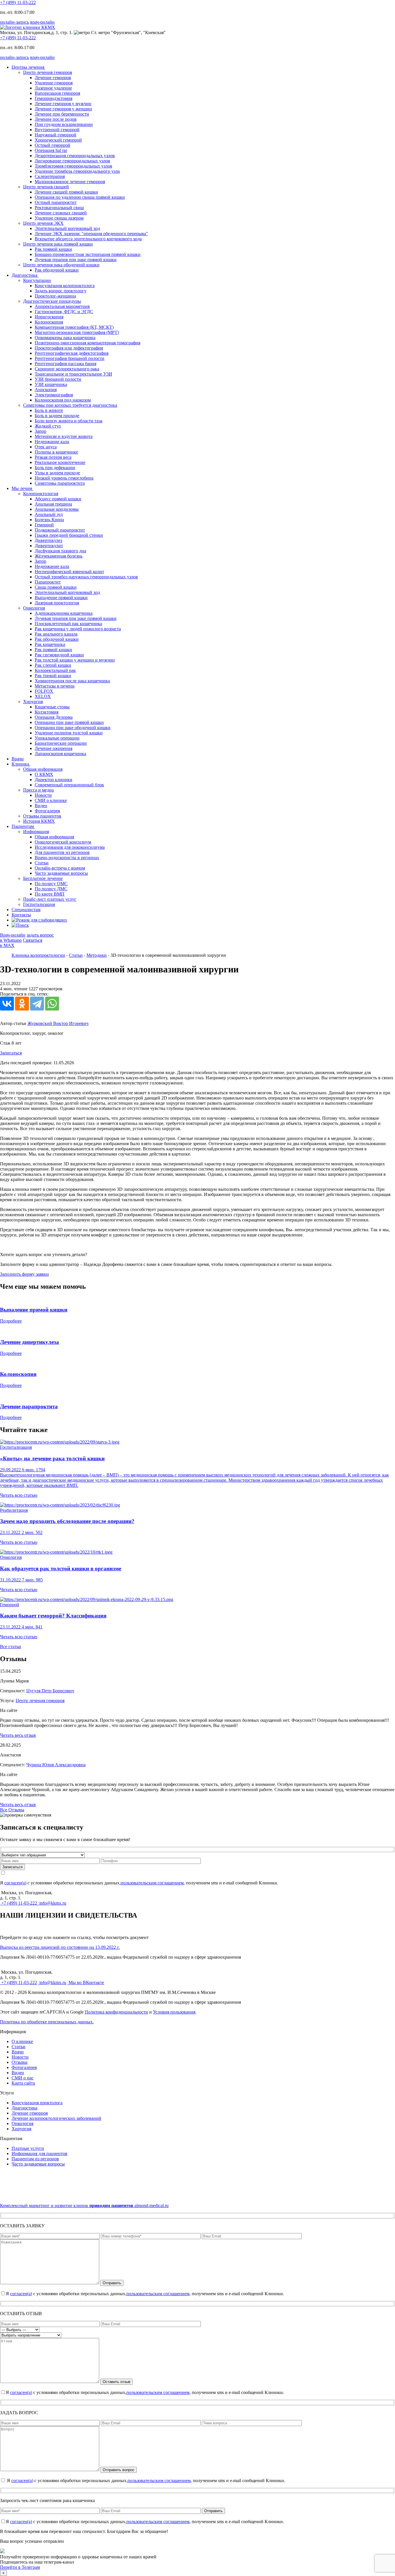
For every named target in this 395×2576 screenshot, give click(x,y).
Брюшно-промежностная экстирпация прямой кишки (88, 254)
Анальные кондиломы (57, 509)
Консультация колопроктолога (65, 286)
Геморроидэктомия (53, 98)
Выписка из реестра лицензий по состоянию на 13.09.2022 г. (60, 1947)
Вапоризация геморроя (57, 93)
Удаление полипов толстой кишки (69, 733)
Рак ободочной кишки (57, 270)
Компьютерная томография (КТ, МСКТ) (74, 327)
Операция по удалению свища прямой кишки (80, 197)
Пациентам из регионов (35, 2159)
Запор (40, 431)
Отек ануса (46, 447)
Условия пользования (174, 2012)
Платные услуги (28, 2148)
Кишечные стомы (52, 707)
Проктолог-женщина (55, 296)
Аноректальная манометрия (62, 306)
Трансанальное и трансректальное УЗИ (73, 374)
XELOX (43, 696)
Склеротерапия (50, 176)
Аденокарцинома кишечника (64, 613)
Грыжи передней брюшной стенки (69, 535)
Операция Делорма (54, 717)
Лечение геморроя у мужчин (63, 104)
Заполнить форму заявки (24, 1274)
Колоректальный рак (55, 670)
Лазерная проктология (57, 603)
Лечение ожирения (53, 748)
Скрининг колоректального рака (67, 369)
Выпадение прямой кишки (61, 598)
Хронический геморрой (58, 140)
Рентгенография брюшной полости (70, 358)
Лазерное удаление (53, 88)
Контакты (21, 915)
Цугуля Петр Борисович (50, 1691)
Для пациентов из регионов (62, 852)
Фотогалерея (47, 811)
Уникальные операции (57, 738)
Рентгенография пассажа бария (65, 364)
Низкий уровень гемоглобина (64, 478)
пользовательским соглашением (152, 1883)
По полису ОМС (51, 884)
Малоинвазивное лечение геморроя (70, 182)
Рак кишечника (50, 644)
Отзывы (20, 2062)
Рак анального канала (56, 634)
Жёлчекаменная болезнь (59, 556)
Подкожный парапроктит (60, 530)
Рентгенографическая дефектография (72, 353)
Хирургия (21, 2129)
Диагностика (25, 275)
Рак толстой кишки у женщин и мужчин (75, 660)
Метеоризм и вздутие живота (64, 436)
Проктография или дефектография (69, 348)
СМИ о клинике (51, 800)
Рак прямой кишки (53, 249)
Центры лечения (28, 67)
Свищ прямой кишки (56, 587)
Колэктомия (47, 712)
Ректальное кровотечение (60, 462)
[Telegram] (37, 1004)
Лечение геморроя (53, 78)
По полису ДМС (51, 889)
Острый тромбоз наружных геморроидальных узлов (86, 577)
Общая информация (54, 837)
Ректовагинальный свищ (59, 208)
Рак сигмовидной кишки (59, 655)
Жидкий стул (48, 426)
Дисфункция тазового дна (60, 551)
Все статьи (11, 1647)
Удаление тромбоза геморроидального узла (77, 171)
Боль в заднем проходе (57, 416)
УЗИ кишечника (51, 384)
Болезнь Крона (49, 520)
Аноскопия (46, 390)
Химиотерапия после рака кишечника (72, 681)
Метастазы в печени (55, 686)
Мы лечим (22, 488)
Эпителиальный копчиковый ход (67, 228)
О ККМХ (44, 774)
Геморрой (44, 525)
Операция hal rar (51, 150)
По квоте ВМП (50, 894)
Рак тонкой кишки (53, 676)
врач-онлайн (42, 22)
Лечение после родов (56, 119)
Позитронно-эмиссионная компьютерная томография (87, 343)
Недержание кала (52, 442)
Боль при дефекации (55, 468)
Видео (41, 806)
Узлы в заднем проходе (57, 473)
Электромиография (54, 395)
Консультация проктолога (37, 2103)
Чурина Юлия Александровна (56, 1765)
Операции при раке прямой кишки (69, 722)
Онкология (22, 2123)
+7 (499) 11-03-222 (18, 2)
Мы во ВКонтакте (86, 1982)
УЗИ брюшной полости (58, 379)
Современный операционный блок (69, 785)
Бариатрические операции (61, 743)
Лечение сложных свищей (61, 213)
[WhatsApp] (52, 1004)
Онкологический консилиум (63, 842)
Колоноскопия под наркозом (63, 400)
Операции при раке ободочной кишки (73, 728)
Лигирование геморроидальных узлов (72, 161)
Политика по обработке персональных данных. (47, 2022)
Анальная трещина (53, 504)
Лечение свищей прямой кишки (66, 192)
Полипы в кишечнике (56, 452)
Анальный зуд (49, 514)
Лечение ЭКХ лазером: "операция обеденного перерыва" (91, 234)
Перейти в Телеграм (20, 2567)
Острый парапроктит (56, 202)
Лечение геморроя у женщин (63, 109)
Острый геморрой (52, 145)
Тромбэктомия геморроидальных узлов (73, 166)
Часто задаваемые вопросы (61, 873)
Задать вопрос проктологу (61, 291)
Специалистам (26, 910)
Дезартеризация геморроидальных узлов (75, 156)
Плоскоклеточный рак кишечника (68, 624)
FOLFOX (44, 691)
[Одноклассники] (22, 1004)
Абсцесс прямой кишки (58, 499)
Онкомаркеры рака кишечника (65, 338)
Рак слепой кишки (53, 665)
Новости (43, 795)
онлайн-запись (14, 22)
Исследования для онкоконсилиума (70, 847)
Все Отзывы (12, 1810)
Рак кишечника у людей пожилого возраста (78, 629)
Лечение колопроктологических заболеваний (56, 2118)
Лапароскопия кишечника (60, 754)
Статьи (42, 863)
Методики (97, 955)
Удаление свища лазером (59, 218)
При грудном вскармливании (64, 124)
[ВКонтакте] (7, 1004)
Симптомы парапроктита (60, 483)
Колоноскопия (49, 322)
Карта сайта (23, 2083)
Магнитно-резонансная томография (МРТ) (77, 332)
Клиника (21, 764)
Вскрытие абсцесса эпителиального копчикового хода (88, 239)
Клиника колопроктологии (38, 955)
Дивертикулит (49, 546)
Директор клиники (53, 780)
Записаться (11, 1053)
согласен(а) (15, 1883)
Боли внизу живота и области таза (69, 421)
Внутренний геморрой (57, 130)
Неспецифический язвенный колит (69, 572)
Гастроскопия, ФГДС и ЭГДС (64, 312)
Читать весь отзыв (18, 1735)
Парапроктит (48, 582)
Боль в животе (49, 410)
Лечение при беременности (62, 114)
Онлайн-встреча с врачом (60, 868)
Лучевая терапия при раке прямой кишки (76, 260)
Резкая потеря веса (53, 457)
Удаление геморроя (54, 83)
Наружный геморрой (56, 135)
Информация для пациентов (39, 2154)
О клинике (22, 2041)
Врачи (18, 759)
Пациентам (23, 826)
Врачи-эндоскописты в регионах (67, 858)
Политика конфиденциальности (116, 2012)
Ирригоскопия (49, 317)
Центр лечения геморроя (40, 1701)
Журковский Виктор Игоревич (58, 1023)
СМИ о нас (23, 2078)
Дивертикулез (48, 540)
